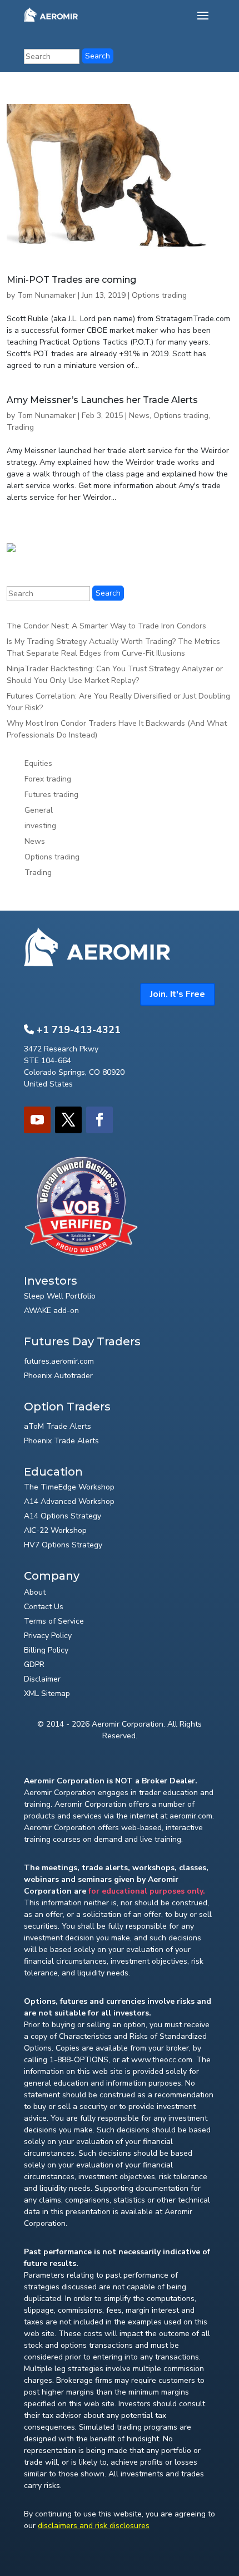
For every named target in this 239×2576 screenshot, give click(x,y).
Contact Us (44, 1607)
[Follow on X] (68, 1120)
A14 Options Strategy (63, 1516)
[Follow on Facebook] (99, 1120)
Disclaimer (42, 1679)
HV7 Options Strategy (63, 1545)
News (139, 416)
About (35, 1592)
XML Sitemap (47, 1693)
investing (40, 826)
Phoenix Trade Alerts (61, 1441)
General (39, 810)
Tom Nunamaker (46, 295)
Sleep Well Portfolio (60, 1296)
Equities (38, 763)
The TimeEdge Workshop (69, 1487)
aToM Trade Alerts (58, 1426)
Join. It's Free (178, 994)
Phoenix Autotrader (58, 1376)
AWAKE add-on (51, 1311)
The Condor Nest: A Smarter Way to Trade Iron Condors (106, 626)
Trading (20, 427)
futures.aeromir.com (59, 1361)
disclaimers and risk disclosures (94, 2526)
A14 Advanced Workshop (69, 1501)
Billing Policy (46, 1650)
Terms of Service (54, 1621)
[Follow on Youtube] (37, 1120)
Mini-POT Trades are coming (71, 280)
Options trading (159, 295)
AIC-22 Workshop (55, 1530)
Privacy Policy (48, 1636)
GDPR (34, 1665)
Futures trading (51, 795)
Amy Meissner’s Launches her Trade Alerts (102, 400)
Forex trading (48, 779)
